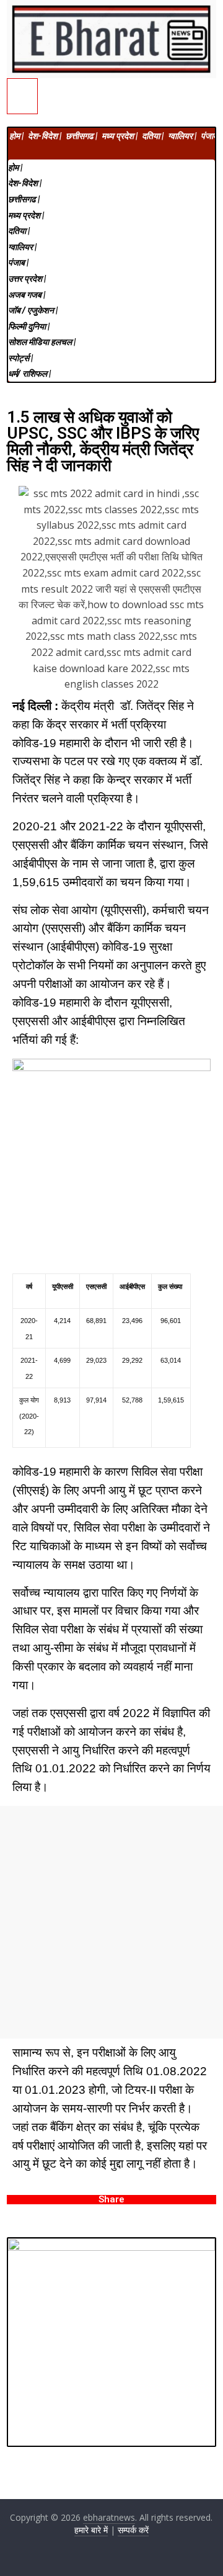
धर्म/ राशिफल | (29, 374)
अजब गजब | (27, 295)
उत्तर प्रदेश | (27, 279)
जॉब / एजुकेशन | (33, 310)
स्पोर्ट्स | (20, 358)
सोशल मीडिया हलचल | (42, 342)
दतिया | (153, 136)
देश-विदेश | (45, 136)
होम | (16, 136)
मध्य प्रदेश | (120, 136)
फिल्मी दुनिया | (29, 326)
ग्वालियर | (182, 136)
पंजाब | (211, 136)
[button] (111, 151)
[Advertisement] (111, 1922)
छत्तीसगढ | (81, 136)
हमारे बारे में (91, 2530)
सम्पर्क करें (133, 2530)
